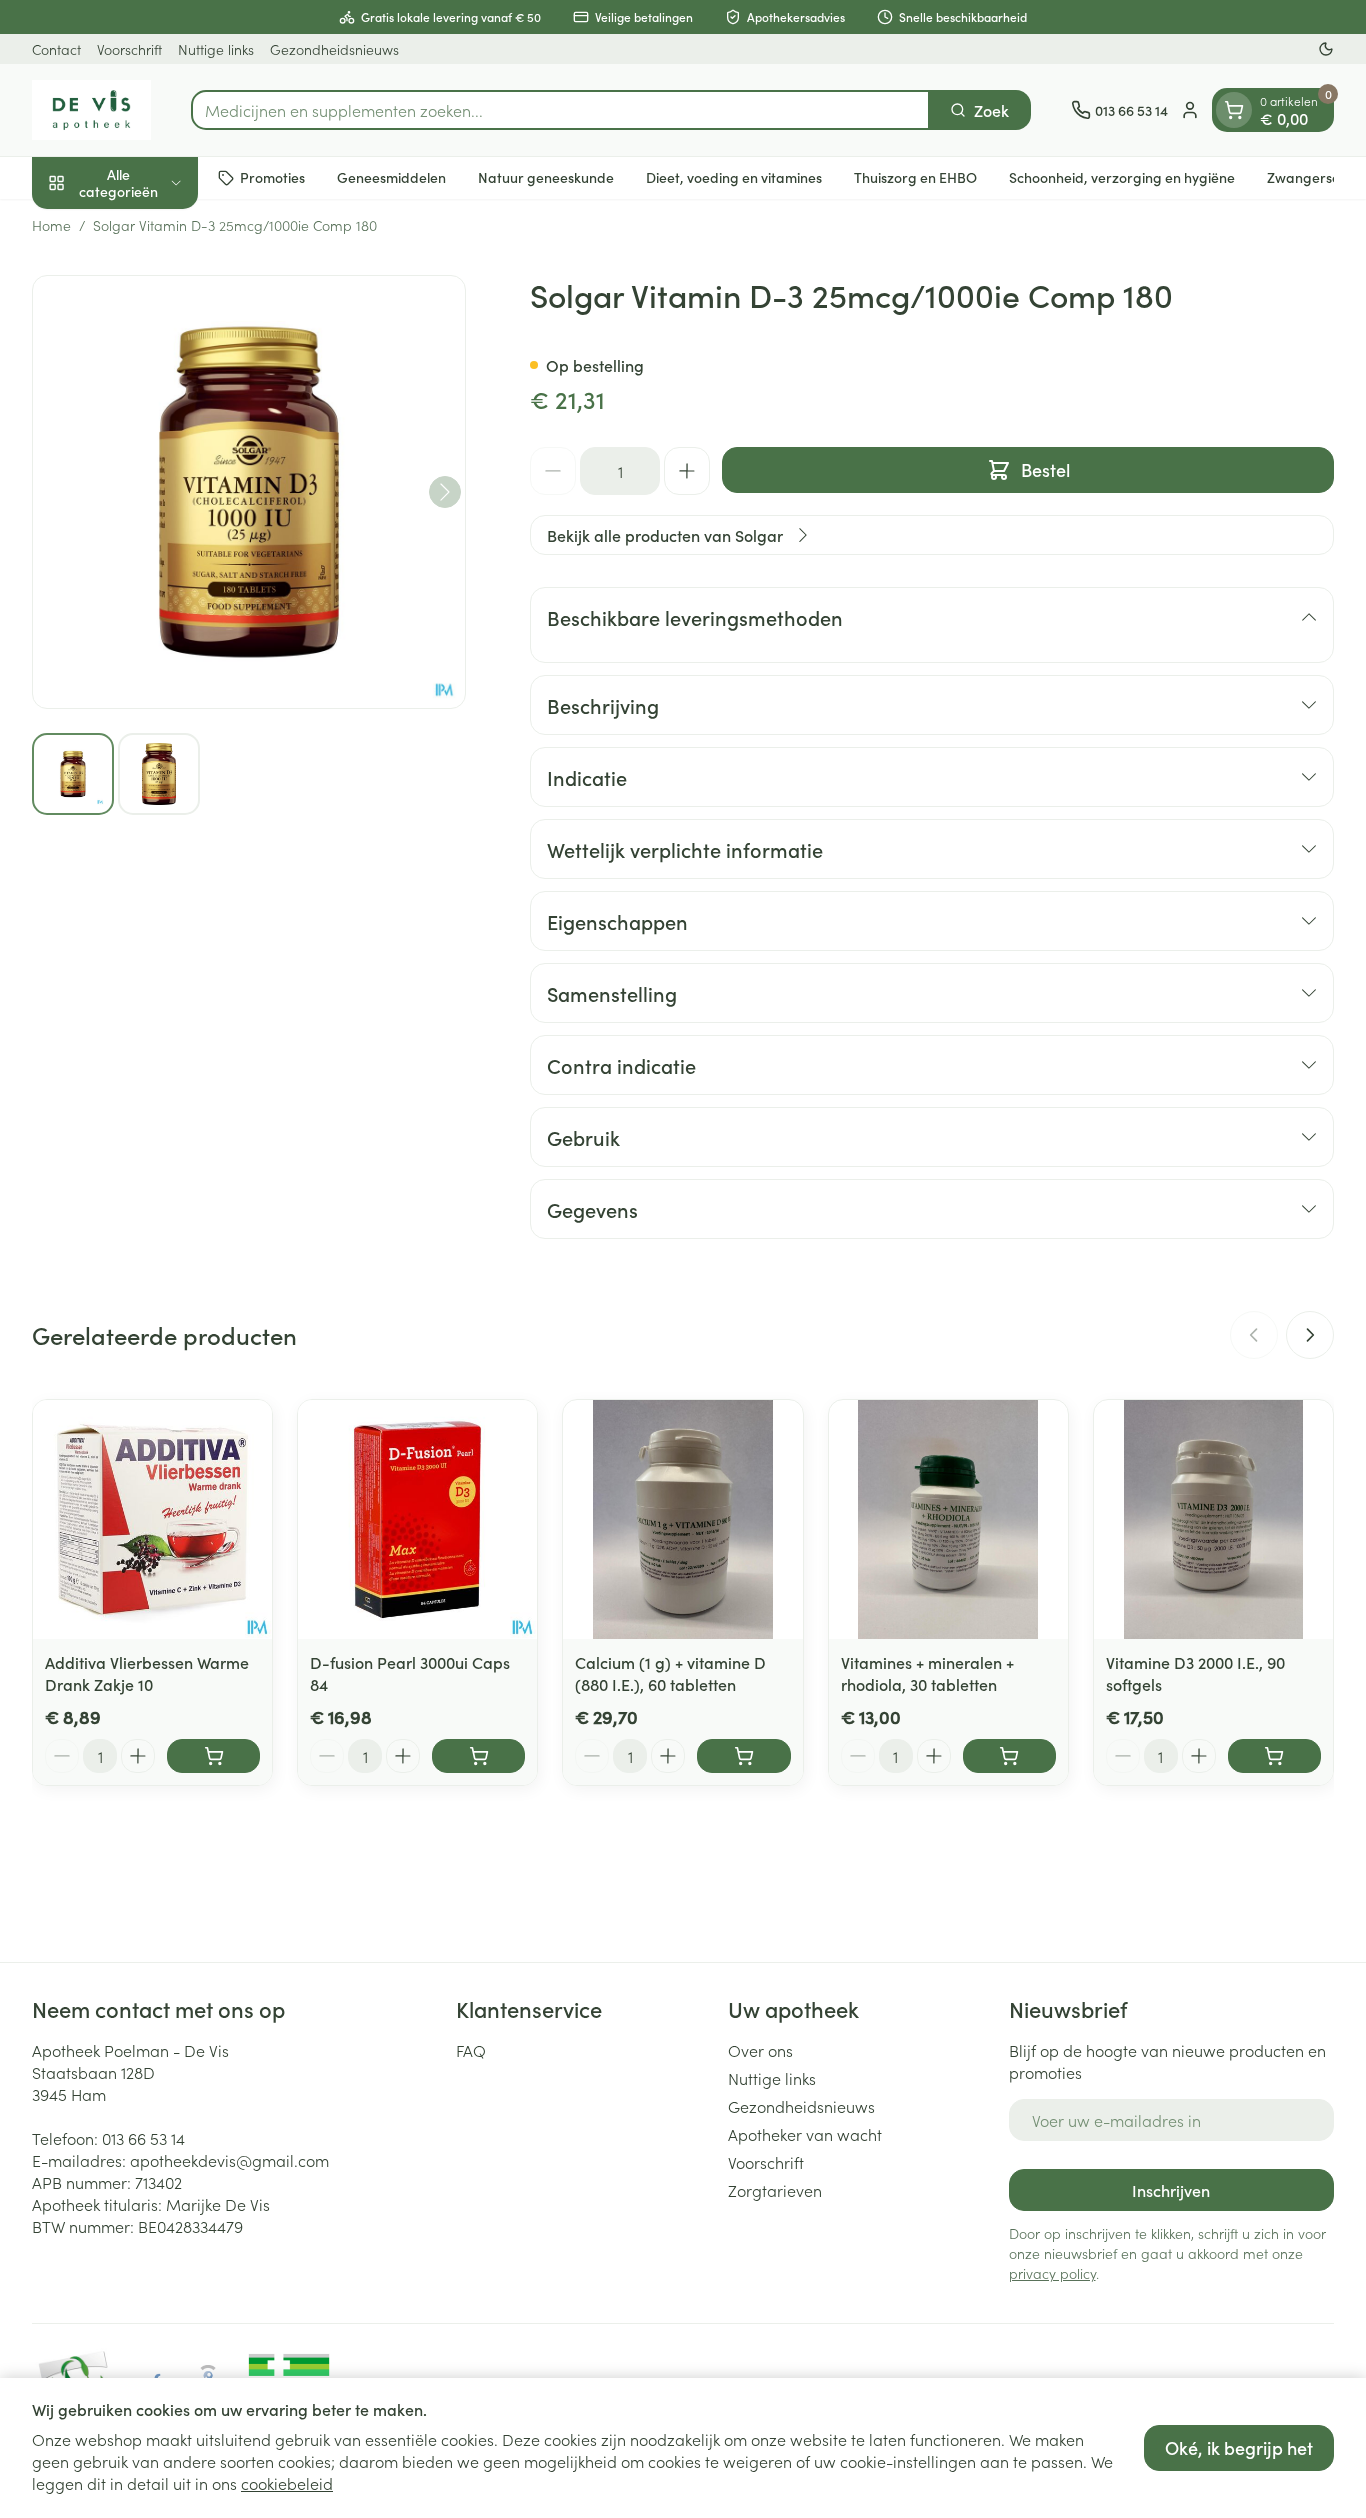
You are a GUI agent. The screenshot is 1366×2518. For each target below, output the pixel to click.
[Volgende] (445, 492)
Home (51, 225)
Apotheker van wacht (805, 2134)
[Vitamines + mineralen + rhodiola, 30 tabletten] (948, 1519)
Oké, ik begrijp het (1239, 2447)
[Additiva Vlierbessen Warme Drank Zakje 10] (152, 1519)
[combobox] (560, 110)
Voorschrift (129, 49)
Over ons (760, 2050)
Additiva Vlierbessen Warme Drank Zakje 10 (147, 1673)
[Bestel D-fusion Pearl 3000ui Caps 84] (478, 1756)
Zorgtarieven (775, 2190)
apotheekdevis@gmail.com (229, 2160)
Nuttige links (216, 49)
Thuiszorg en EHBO (915, 177)
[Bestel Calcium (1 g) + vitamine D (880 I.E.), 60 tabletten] (743, 1756)
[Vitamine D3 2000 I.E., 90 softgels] (1213, 1519)
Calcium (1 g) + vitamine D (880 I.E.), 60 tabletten (670, 1673)
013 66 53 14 (143, 2138)
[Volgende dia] (1310, 1335)
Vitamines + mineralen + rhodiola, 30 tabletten (927, 1673)
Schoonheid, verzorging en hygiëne (1122, 177)
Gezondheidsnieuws (334, 49)
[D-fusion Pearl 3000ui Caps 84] (417, 1519)
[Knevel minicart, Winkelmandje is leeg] (1234, 110)
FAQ (471, 2050)
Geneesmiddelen (391, 177)
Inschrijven (1171, 2190)
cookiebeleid (287, 2483)
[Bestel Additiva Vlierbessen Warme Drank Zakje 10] (213, 1756)
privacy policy (1052, 2273)
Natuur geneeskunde (546, 177)
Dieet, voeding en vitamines (734, 177)
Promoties (272, 177)
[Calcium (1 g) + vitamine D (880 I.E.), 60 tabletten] (682, 1519)
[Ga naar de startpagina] (91, 110)
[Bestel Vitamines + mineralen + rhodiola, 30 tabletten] (1009, 1756)
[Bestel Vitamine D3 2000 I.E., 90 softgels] (1274, 1756)
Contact (56, 49)
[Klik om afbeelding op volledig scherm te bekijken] (249, 492)
